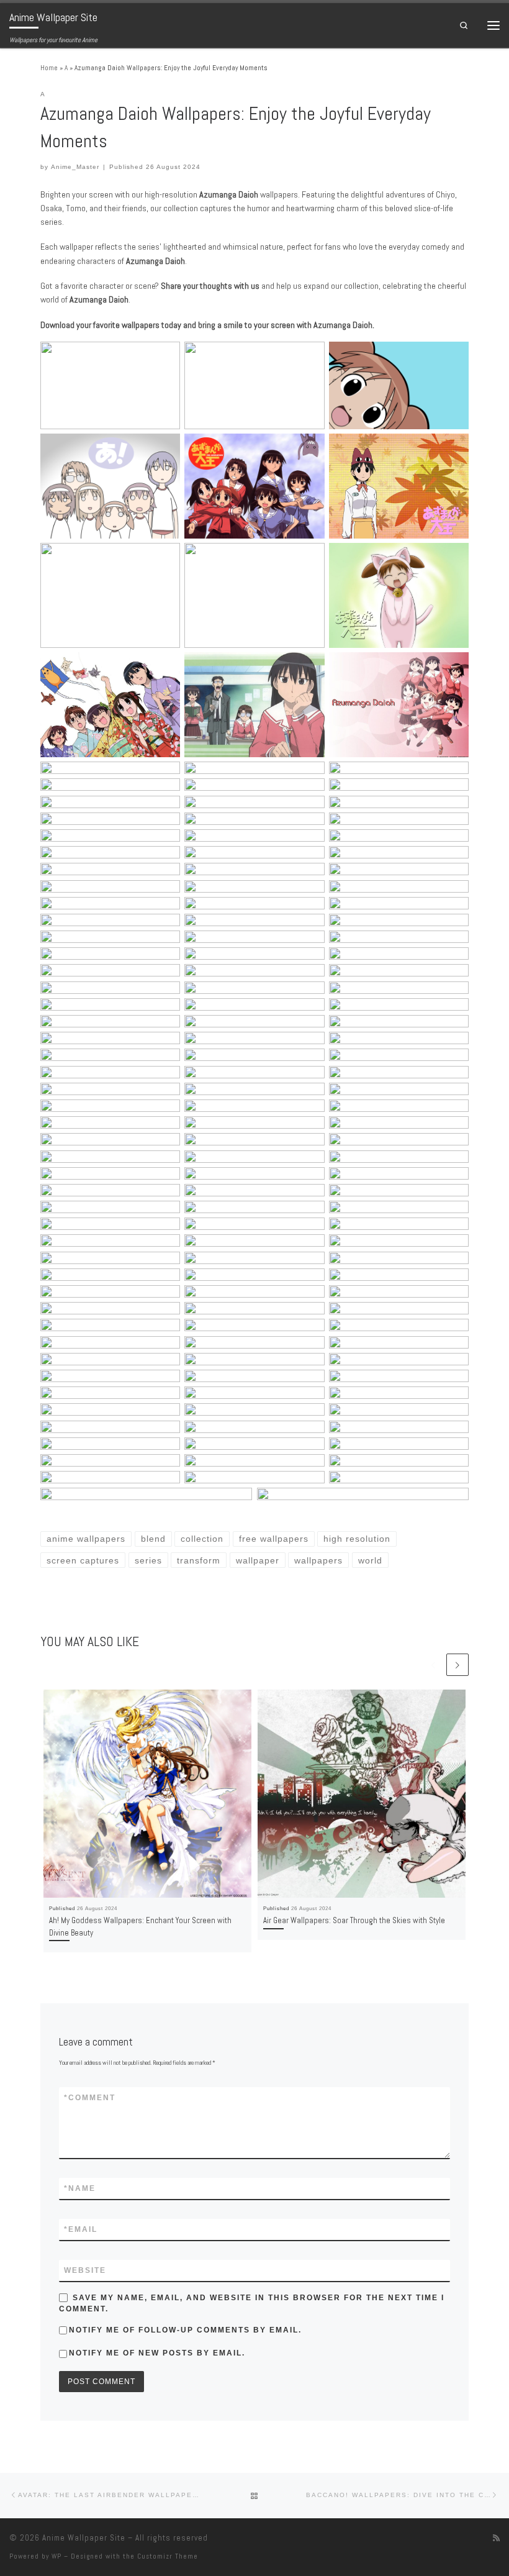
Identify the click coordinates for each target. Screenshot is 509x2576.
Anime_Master (75, 167)
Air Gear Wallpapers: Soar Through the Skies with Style (354, 1920)
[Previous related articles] (433, 1665)
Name (80, 2188)
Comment (90, 2098)
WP (56, 2556)
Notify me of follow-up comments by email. (185, 2330)
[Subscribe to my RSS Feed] (496, 2538)
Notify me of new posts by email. (157, 2353)
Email (81, 2229)
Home (49, 68)
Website (85, 2270)
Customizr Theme (168, 2556)
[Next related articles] (457, 1665)
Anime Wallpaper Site (84, 2538)
